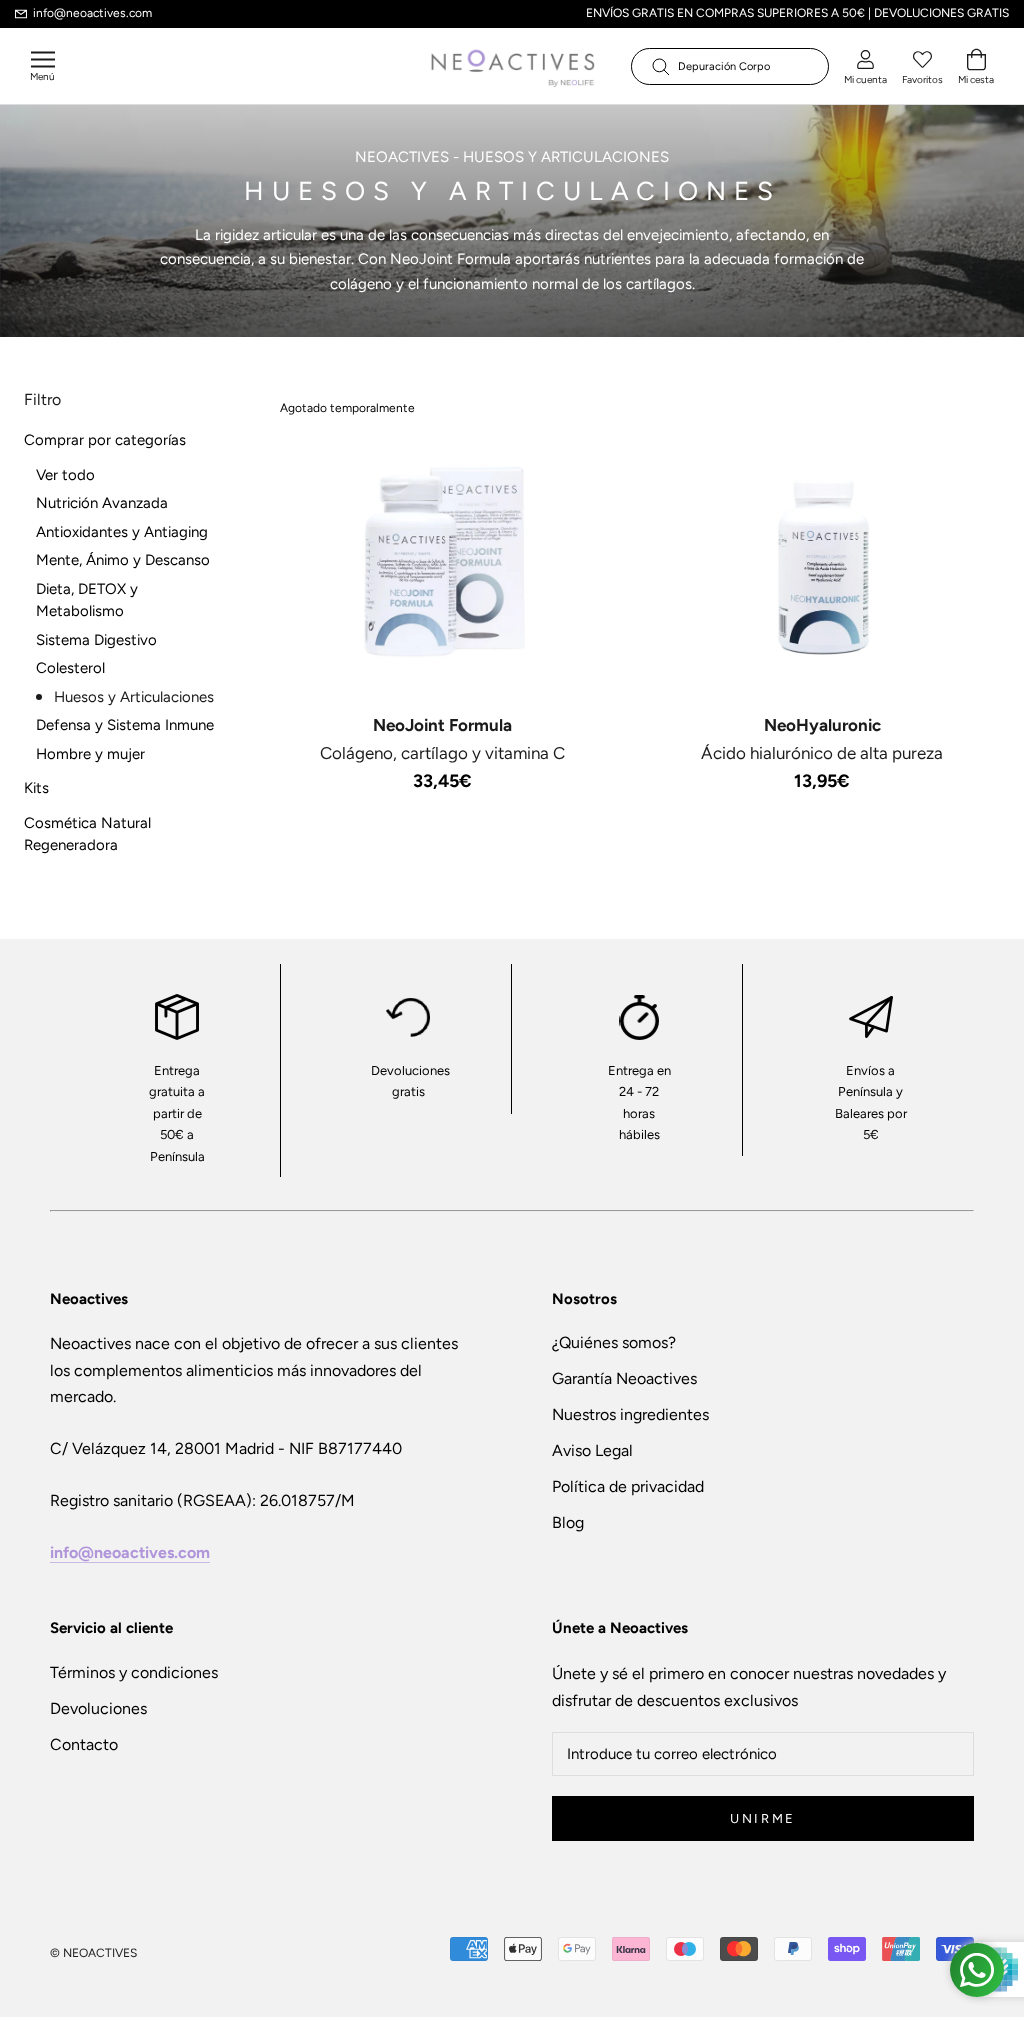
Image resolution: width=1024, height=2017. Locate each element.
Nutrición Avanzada (102, 503)
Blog (568, 1522)
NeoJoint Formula (442, 725)
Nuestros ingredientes (630, 1414)
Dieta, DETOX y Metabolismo (87, 600)
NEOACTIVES (402, 157)
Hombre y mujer (90, 754)
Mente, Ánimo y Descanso (123, 560)
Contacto (84, 1744)
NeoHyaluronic (822, 725)
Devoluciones (98, 1708)
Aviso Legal (592, 1450)
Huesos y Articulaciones (134, 697)
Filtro (42, 399)
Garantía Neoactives (624, 1378)
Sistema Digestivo (96, 640)
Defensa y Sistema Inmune (125, 725)
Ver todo (65, 475)
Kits (36, 788)
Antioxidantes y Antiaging (122, 532)
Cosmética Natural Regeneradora (87, 834)
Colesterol (70, 668)
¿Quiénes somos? (614, 1342)
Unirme (763, 1818)
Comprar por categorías (105, 440)
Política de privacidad (628, 1486)
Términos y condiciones (134, 1672)
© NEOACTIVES (93, 1953)
